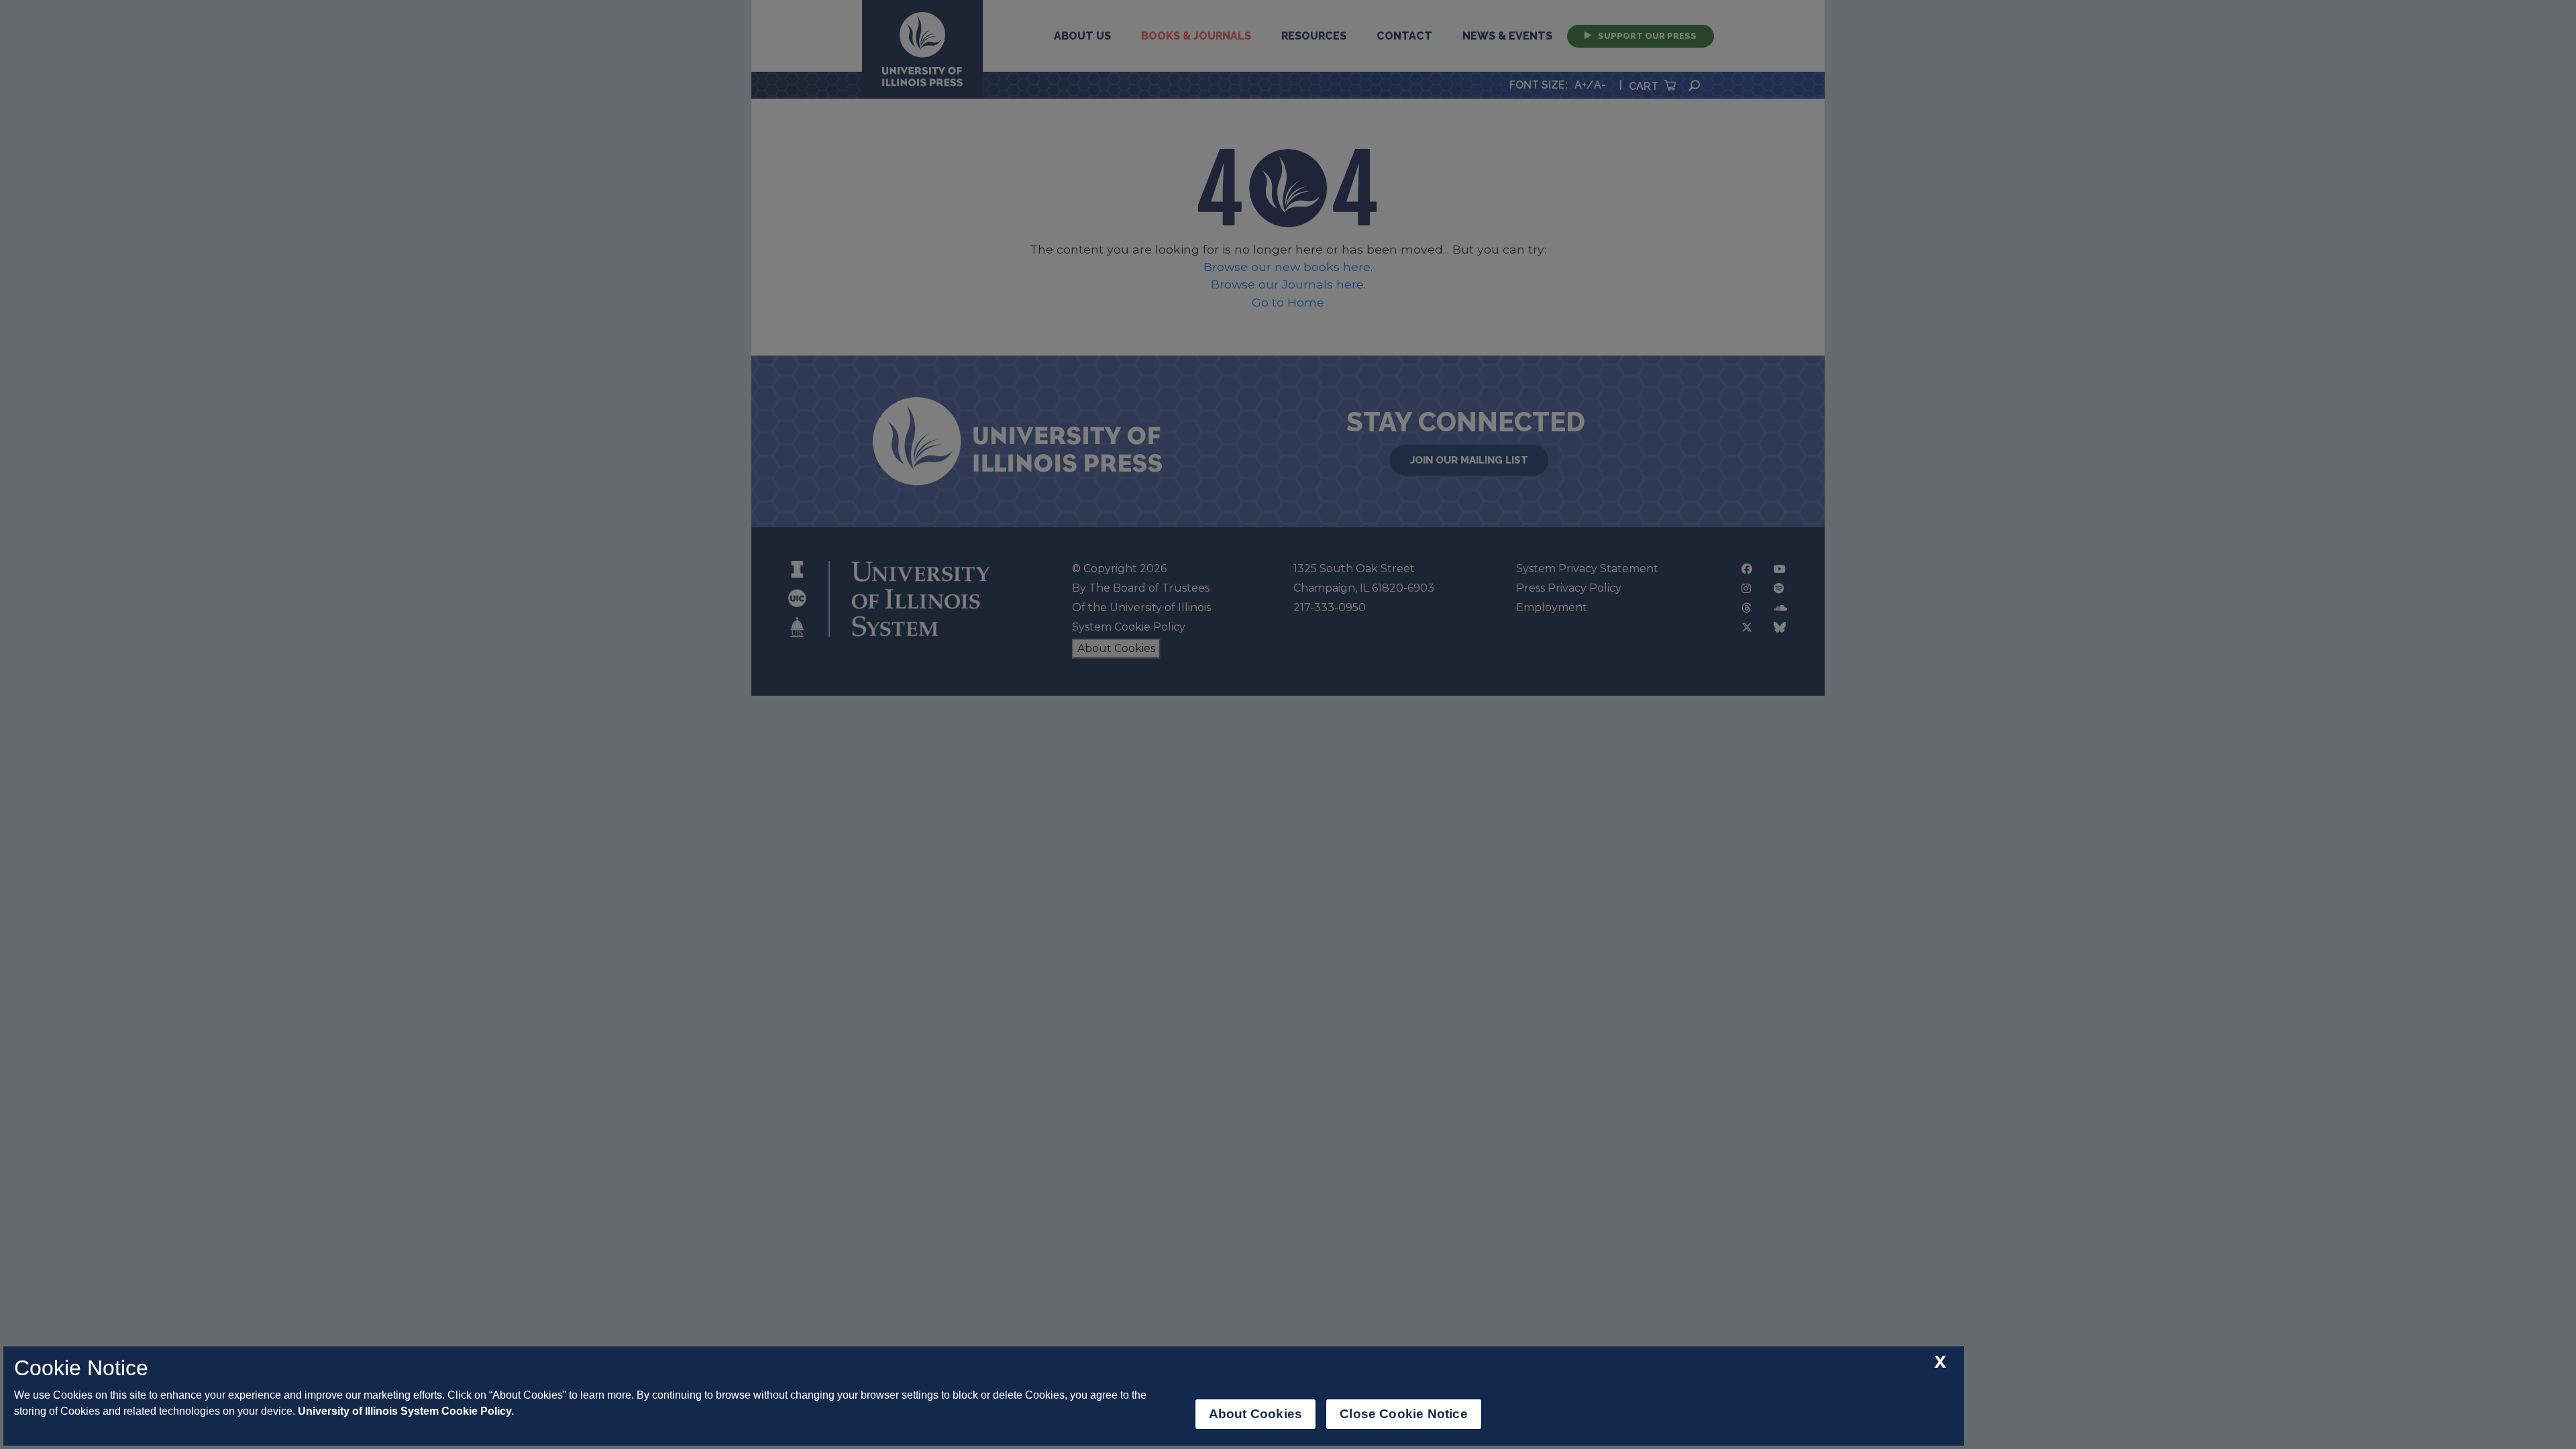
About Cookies (1255, 1414)
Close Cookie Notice (1404, 1414)
